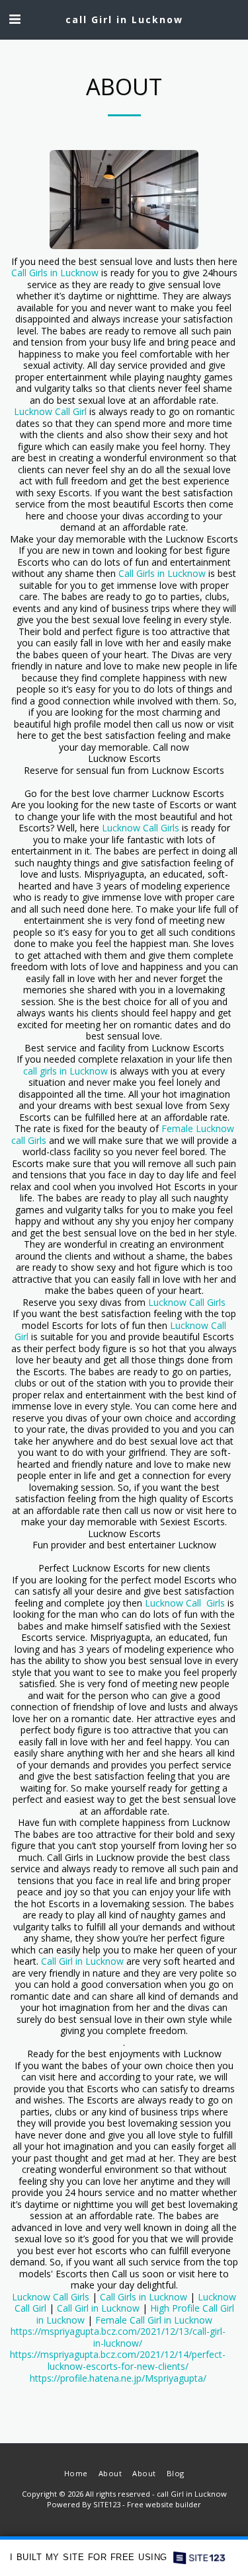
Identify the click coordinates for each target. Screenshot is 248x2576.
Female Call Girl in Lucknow (154, 2320)
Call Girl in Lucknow (82, 1961)
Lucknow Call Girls (141, 828)
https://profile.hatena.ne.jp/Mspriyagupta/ (118, 2378)
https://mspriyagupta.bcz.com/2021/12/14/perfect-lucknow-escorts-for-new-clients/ (118, 2360)
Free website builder (164, 2504)
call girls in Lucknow (65, 1071)
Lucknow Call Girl (50, 411)
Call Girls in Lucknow (55, 273)
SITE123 (107, 2504)
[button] (15, 19)
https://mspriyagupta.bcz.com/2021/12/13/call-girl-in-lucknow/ (118, 2337)
